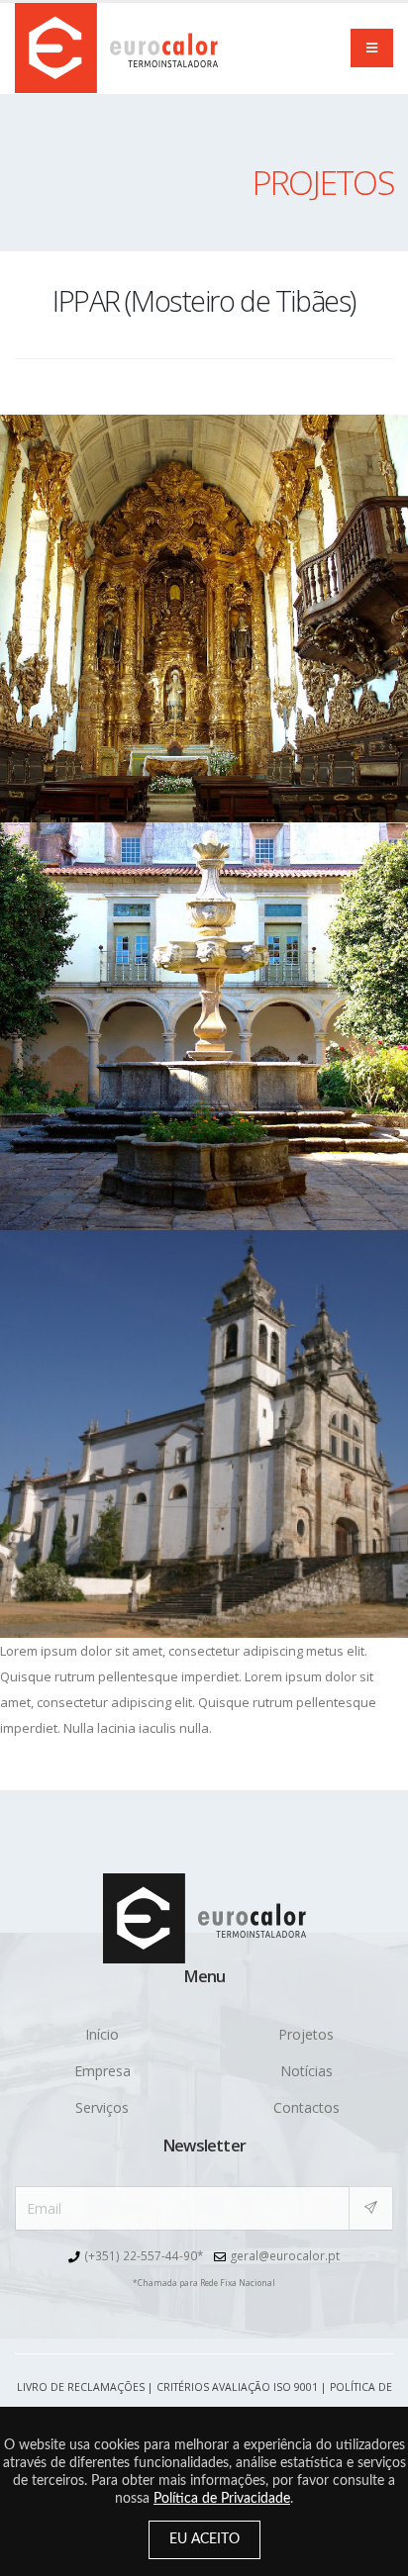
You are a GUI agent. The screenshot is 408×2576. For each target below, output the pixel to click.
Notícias (306, 2071)
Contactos (306, 2107)
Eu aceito (204, 2539)
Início (102, 2034)
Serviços (102, 2107)
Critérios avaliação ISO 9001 (237, 2387)
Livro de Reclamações (81, 2387)
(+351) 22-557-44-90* (144, 2255)
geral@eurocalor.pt (285, 2255)
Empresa (102, 2071)
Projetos (306, 2034)
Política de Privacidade (222, 2499)
